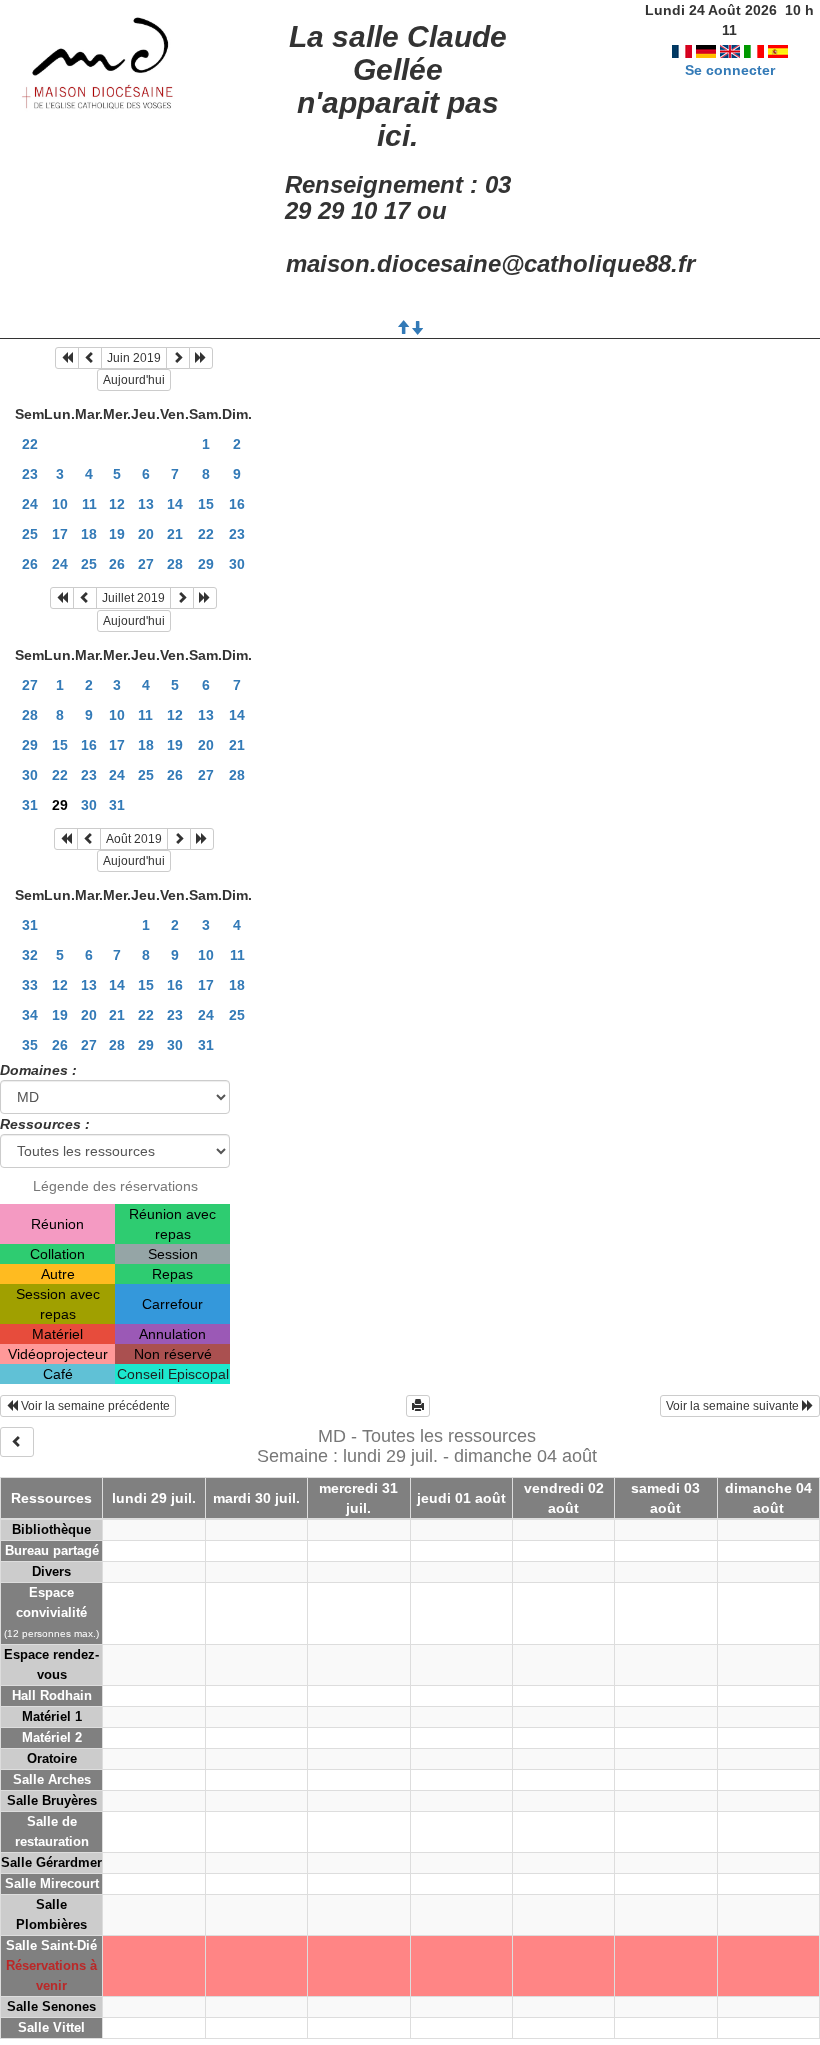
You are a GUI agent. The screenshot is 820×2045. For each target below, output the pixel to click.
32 (30, 955)
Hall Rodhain (52, 1695)
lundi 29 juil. (154, 1498)
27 (146, 564)
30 (237, 564)
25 (30, 534)
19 (117, 534)
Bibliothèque (51, 1529)
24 (30, 504)
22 (30, 444)
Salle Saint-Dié (51, 1945)
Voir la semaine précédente (94, 1406)
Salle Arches (52, 1779)
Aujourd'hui (134, 380)
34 (30, 1015)
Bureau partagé (52, 1550)
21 (175, 534)
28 (175, 564)
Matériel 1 (52, 1716)
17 (60, 534)
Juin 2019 (134, 358)
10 (60, 504)
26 (30, 564)
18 (89, 534)
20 (146, 534)
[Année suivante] (201, 358)
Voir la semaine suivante (734, 1406)
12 (117, 504)
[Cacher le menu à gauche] (17, 1442)
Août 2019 (134, 839)
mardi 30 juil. (256, 1498)
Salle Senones (51, 2006)
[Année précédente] (67, 358)
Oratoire (52, 1758)
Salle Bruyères (52, 1800)
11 (89, 504)
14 (175, 504)
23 (30, 474)
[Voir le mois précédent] (90, 358)
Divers (51, 1571)
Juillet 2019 (133, 598)
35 (30, 1045)
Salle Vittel (51, 2027)
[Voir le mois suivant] (178, 358)
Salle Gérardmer (51, 1862)
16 (237, 504)
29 (206, 564)
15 (206, 504)
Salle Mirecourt (52, 1883)
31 (30, 805)
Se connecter (730, 70)
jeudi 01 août (461, 1498)
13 (146, 504)
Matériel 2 (52, 1737)
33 (30, 985)
